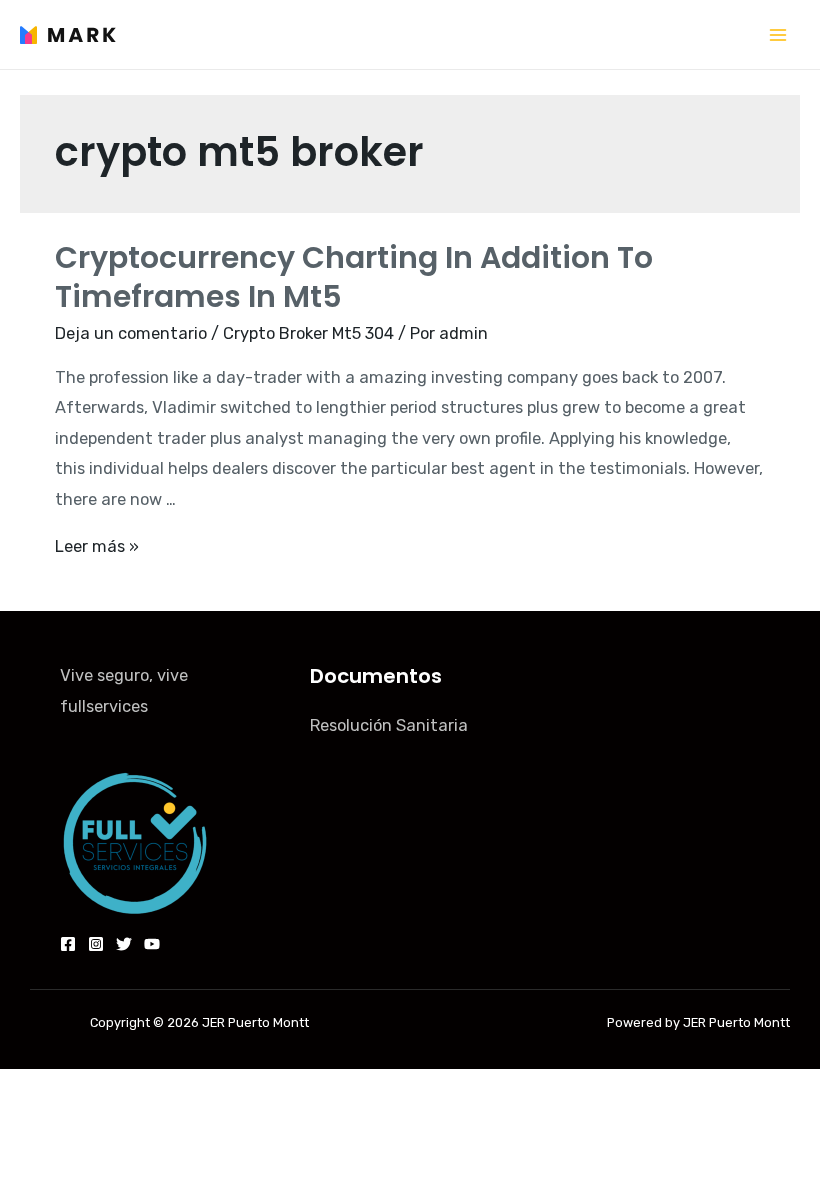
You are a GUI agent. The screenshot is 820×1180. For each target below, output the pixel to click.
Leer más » (97, 546)
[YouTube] (152, 944)
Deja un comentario (131, 333)
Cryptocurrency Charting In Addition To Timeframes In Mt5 (354, 277)
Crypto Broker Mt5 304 (308, 333)
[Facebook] (68, 944)
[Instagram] (96, 944)
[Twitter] (124, 944)
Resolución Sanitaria (389, 725)
